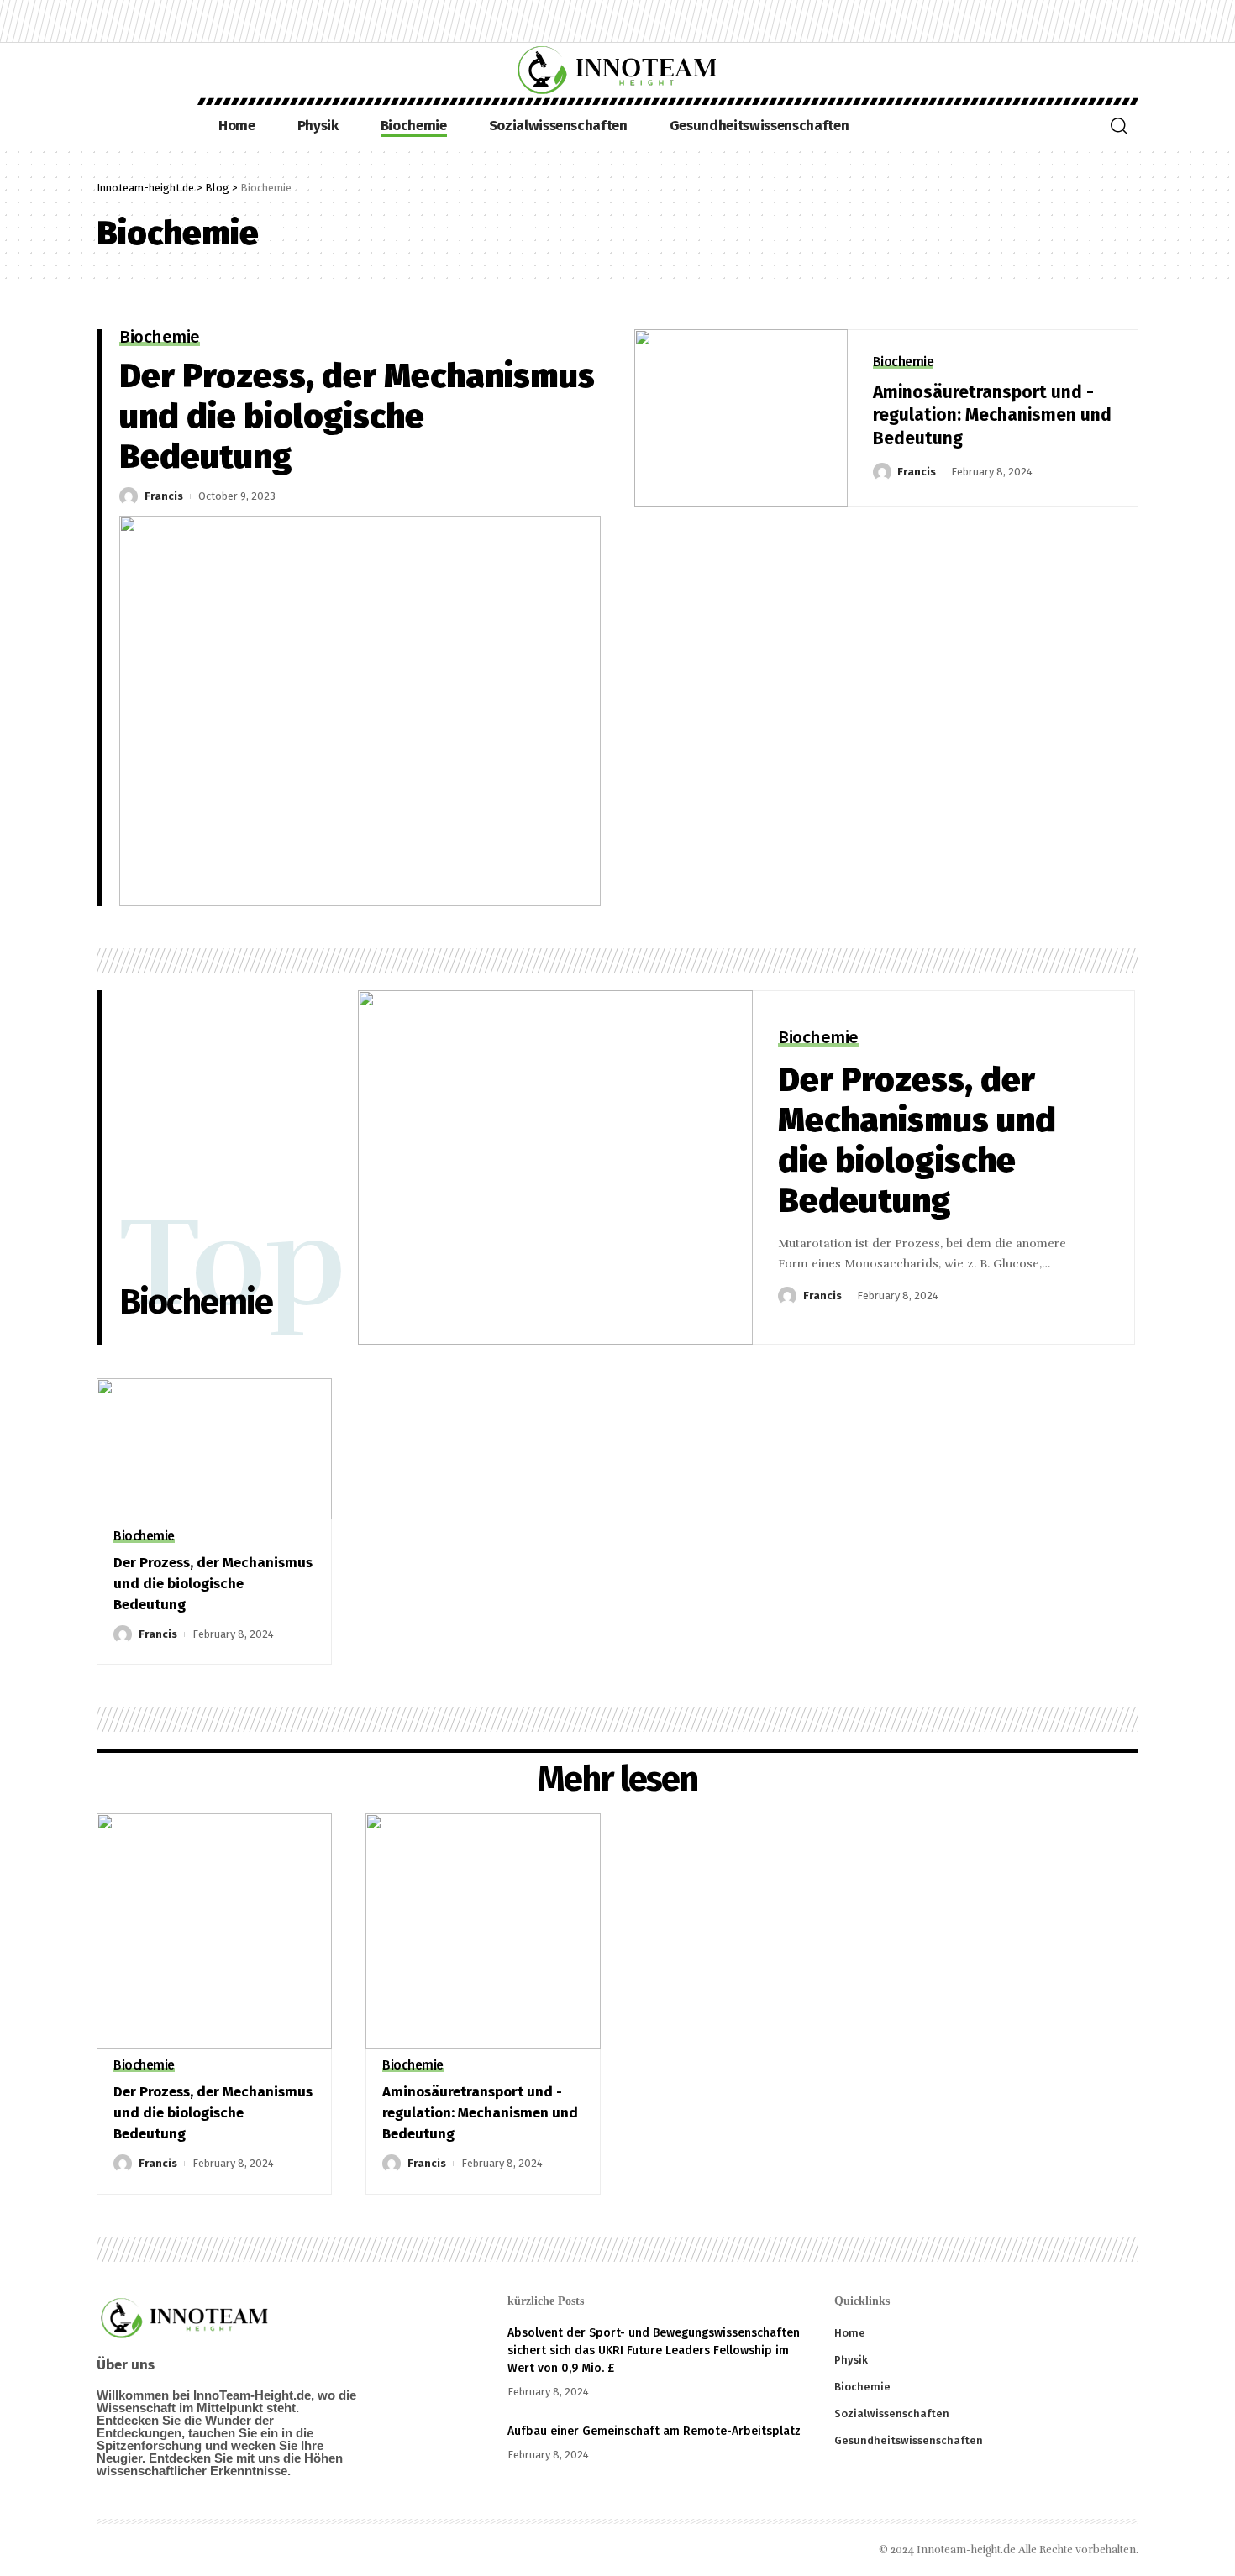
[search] (1119, 126)
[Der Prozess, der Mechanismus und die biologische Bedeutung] (360, 711)
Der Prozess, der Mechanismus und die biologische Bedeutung (357, 417)
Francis (164, 496)
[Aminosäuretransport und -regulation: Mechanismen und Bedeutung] (741, 419)
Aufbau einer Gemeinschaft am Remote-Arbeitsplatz (654, 2431)
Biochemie (160, 338)
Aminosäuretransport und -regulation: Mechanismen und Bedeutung (992, 415)
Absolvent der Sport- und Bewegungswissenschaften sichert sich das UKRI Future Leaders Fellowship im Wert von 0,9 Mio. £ (654, 2350)
